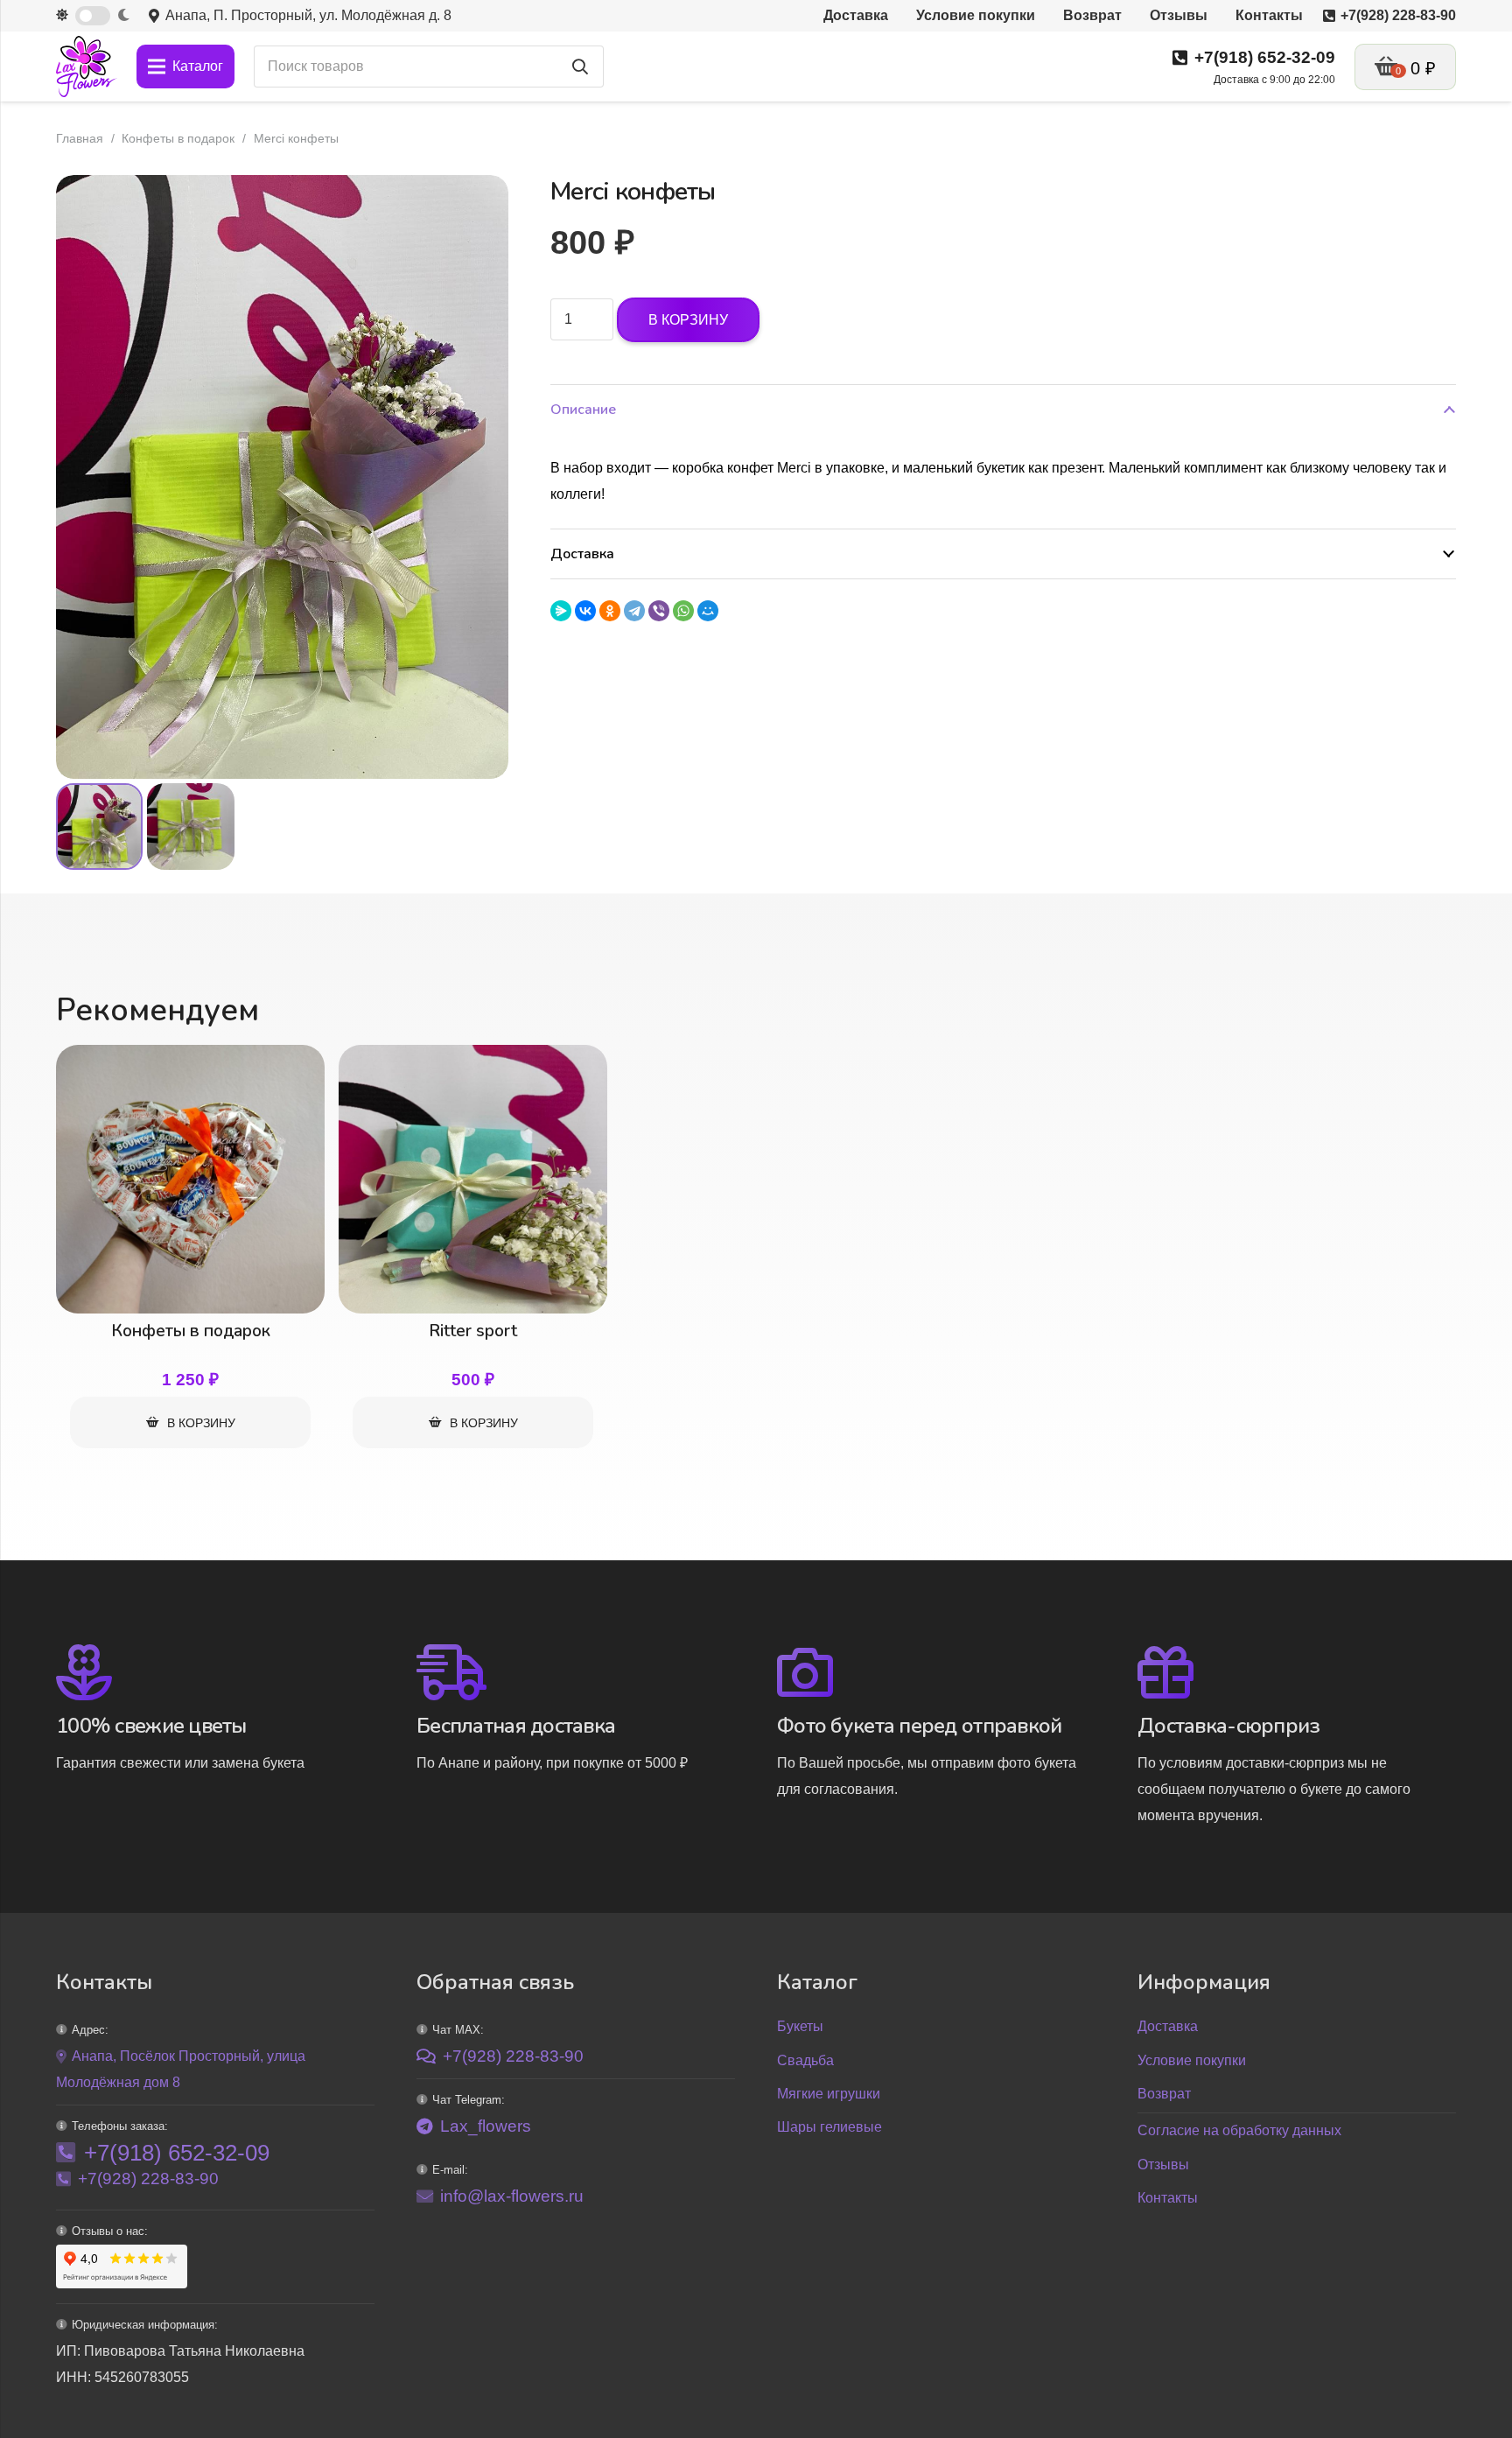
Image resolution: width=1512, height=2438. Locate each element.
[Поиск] (580, 67)
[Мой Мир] (708, 611)
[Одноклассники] (610, 611)
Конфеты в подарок (178, 138)
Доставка (1168, 2026)
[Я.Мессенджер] (561, 611)
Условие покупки (1192, 2060)
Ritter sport (473, 1331)
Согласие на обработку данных (1239, 2130)
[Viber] (659, 611)
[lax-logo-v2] (87, 67)
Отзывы (1163, 2165)
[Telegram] (634, 611)
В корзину (688, 320)
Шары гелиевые (829, 2127)
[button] (480, 203)
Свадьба (805, 2060)
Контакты (1168, 2198)
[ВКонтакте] (585, 611)
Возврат (1164, 2094)
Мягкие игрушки (829, 2094)
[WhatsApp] (683, 611)
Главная (80, 138)
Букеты (800, 2026)
